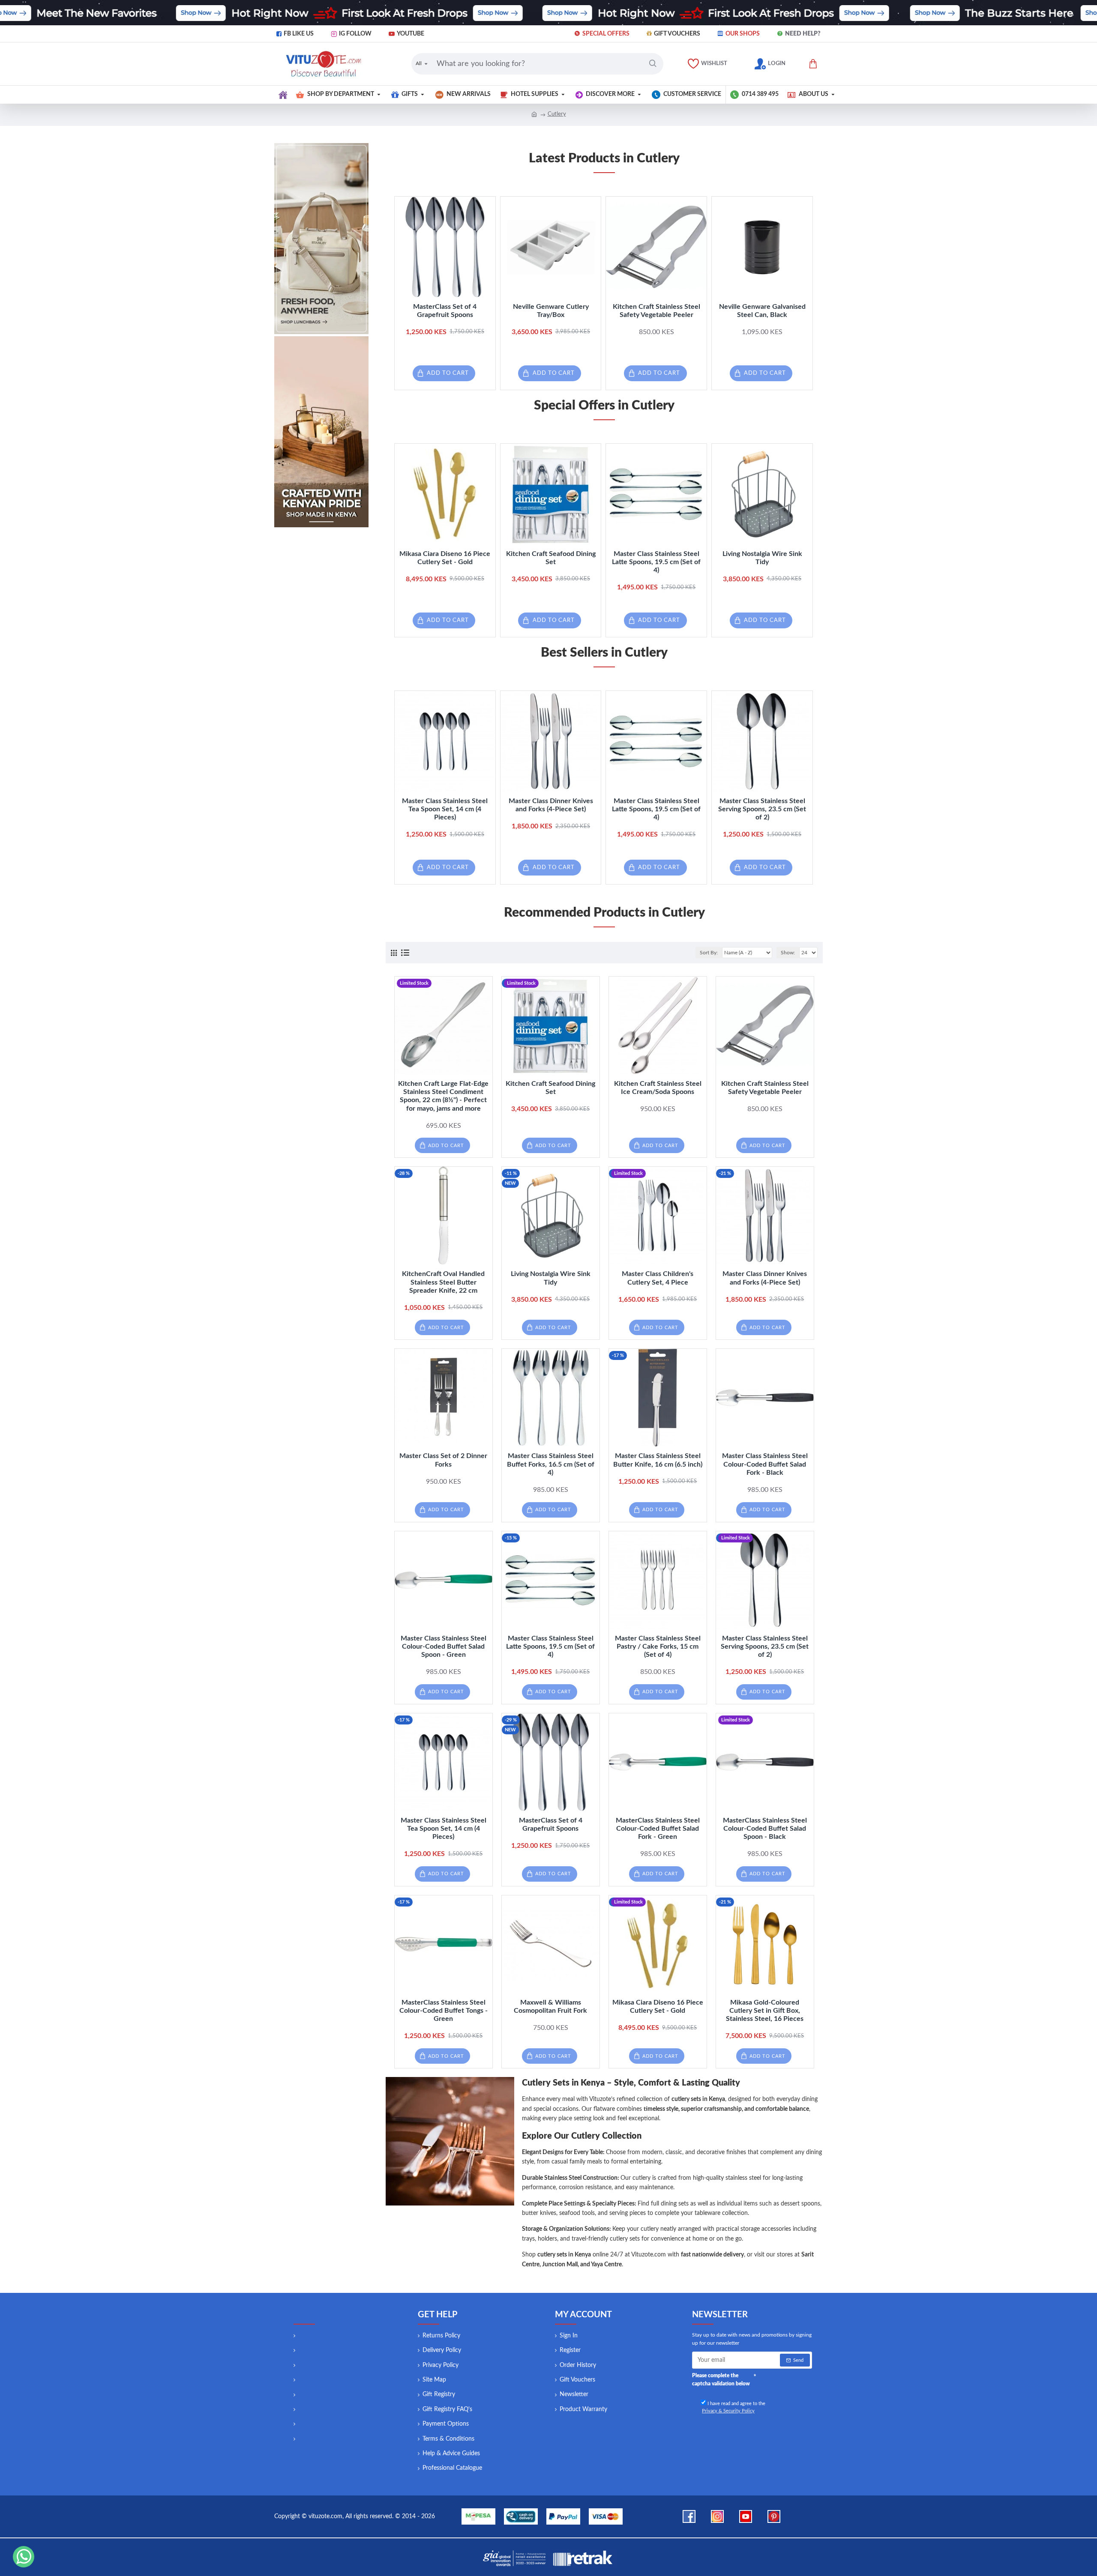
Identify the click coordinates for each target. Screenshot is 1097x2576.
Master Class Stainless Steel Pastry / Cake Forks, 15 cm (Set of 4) (658, 1647)
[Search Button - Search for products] (653, 64)
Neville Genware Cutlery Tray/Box (551, 311)
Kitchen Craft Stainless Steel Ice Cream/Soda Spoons (658, 1088)
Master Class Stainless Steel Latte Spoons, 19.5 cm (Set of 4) (656, 562)
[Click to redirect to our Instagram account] (717, 2516)
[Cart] (813, 64)
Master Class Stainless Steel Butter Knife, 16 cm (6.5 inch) (658, 1460)
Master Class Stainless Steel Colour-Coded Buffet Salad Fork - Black (765, 1464)
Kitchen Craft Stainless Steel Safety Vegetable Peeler (656, 311)
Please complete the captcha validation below (721, 2380)
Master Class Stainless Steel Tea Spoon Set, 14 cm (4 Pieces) (445, 809)
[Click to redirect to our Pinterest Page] (774, 2516)
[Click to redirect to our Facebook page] (689, 2516)
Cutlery (557, 114)
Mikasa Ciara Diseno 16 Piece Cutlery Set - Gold (445, 558)
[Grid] (394, 953)
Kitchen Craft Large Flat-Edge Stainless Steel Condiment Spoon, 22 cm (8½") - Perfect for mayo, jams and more (443, 1096)
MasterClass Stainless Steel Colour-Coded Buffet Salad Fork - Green (658, 1829)
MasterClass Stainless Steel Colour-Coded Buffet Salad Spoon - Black (765, 1829)
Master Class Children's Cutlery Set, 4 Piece (658, 1278)
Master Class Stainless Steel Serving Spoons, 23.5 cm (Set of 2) (762, 809)
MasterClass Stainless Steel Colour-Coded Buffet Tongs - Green (444, 2011)
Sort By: (709, 953)
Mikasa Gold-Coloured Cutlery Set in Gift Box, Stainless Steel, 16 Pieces (765, 2011)
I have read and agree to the (734, 2407)
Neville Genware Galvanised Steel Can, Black (762, 311)
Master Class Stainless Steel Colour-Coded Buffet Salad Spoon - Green (444, 1647)
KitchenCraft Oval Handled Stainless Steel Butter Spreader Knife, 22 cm (443, 1282)
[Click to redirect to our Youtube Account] (746, 2516)
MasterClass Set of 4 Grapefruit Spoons (445, 311)
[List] (405, 953)
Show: (788, 953)
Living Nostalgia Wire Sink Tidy (762, 558)
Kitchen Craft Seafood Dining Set (551, 558)
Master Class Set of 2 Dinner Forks (443, 1460)
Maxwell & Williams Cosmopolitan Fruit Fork (550, 2007)
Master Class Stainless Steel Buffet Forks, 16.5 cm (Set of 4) (551, 1464)
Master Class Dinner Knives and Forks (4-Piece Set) (551, 805)
